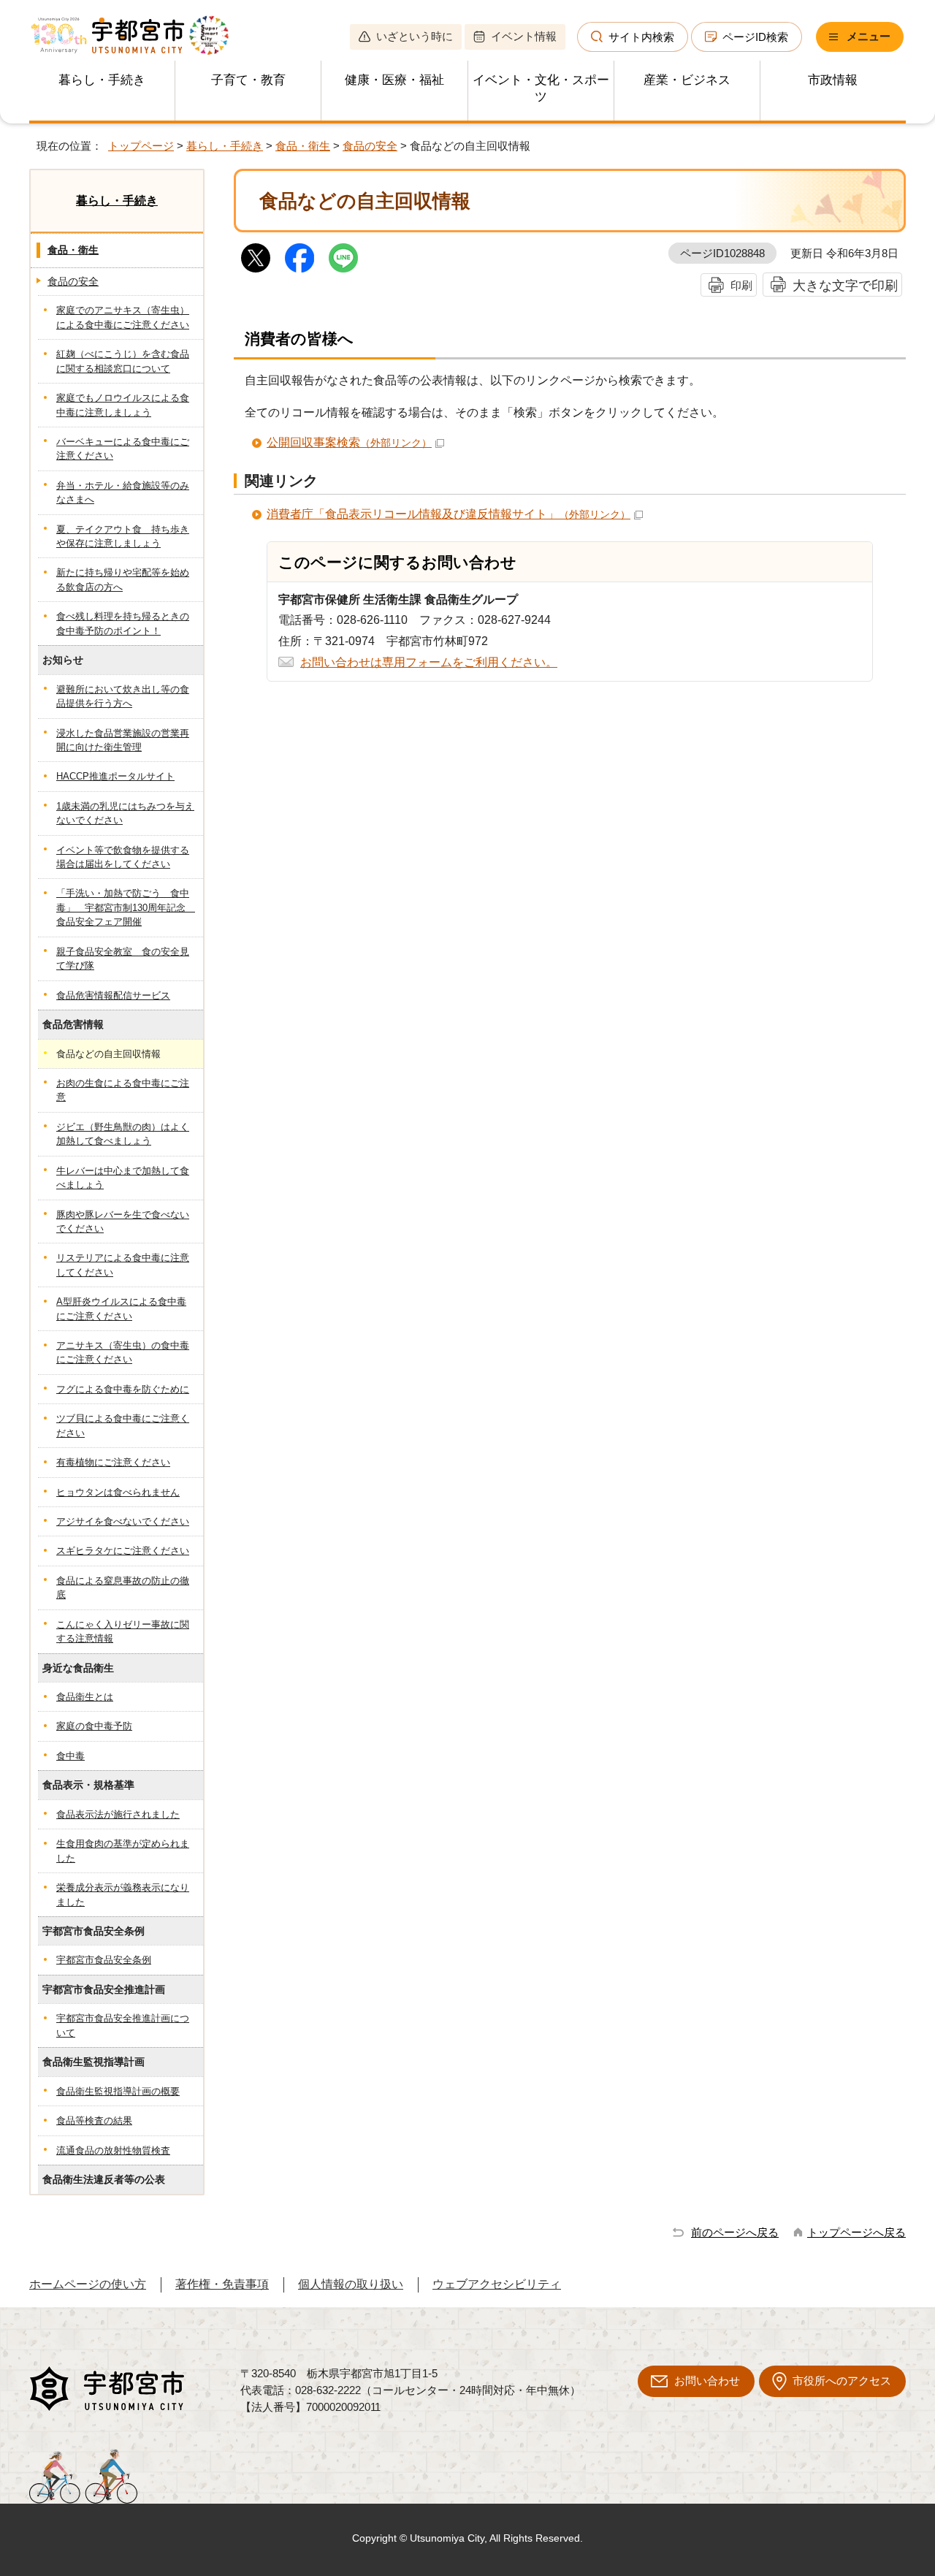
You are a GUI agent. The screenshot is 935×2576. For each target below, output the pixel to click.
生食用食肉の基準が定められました (123, 1851)
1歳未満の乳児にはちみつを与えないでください (125, 813)
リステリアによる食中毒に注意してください (123, 1265)
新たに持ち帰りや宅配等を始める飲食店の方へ (123, 579)
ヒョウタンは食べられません (118, 1492)
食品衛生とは (85, 1697)
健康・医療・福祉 (394, 80)
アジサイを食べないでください (123, 1521)
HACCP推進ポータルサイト (115, 776)
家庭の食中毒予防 (94, 1726)
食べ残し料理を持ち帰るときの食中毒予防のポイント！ (123, 623)
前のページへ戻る (735, 2232)
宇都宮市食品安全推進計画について (123, 2025)
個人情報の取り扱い (351, 2284)
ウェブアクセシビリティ (497, 2284)
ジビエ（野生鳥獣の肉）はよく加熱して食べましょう (123, 1134)
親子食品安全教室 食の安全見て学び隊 (123, 959)
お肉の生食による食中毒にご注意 (123, 1090)
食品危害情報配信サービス (113, 995)
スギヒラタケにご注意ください (123, 1551)
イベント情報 (524, 36)
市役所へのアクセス (842, 2381)
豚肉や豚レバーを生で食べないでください (123, 1222)
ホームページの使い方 (88, 2284)
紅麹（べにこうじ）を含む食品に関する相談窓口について (123, 361)
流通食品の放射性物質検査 (113, 2150)
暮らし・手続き (102, 80)
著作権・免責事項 (222, 2284)
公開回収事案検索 (349, 442)
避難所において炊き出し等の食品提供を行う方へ (123, 696)
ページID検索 (755, 37)
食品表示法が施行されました (118, 1814)
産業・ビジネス (687, 80)
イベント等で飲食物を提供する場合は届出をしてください (123, 857)
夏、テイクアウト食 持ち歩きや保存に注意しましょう (123, 536)
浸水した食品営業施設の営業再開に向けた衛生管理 (123, 740)
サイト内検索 (641, 37)
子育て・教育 (248, 80)
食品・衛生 (303, 146)
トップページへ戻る (856, 2232)
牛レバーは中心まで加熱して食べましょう (123, 1178)
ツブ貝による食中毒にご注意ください (123, 1425)
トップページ (141, 146)
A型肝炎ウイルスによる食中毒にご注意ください (121, 1308)
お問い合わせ (707, 2381)
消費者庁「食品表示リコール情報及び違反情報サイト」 (449, 514)
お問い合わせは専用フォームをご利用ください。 (429, 662)
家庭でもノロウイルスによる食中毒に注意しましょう (123, 405)
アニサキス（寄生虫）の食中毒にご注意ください (123, 1352)
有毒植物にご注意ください (113, 1462)
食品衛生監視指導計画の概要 (118, 2091)
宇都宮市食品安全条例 (104, 1960)
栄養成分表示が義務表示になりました (123, 1894)
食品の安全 (370, 146)
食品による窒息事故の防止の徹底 (123, 1588)
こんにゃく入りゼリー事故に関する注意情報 (123, 1631)
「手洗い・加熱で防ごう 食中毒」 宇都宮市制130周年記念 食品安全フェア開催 (126, 907)
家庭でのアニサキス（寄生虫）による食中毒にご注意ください (123, 317)
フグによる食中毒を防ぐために (123, 1389)
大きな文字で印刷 (845, 285)
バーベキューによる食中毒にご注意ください (123, 449)
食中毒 (70, 1756)
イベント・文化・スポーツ (541, 88)
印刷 (741, 285)
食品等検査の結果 (94, 2120)
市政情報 (833, 80)
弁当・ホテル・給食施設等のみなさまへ (123, 492)
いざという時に (415, 36)
